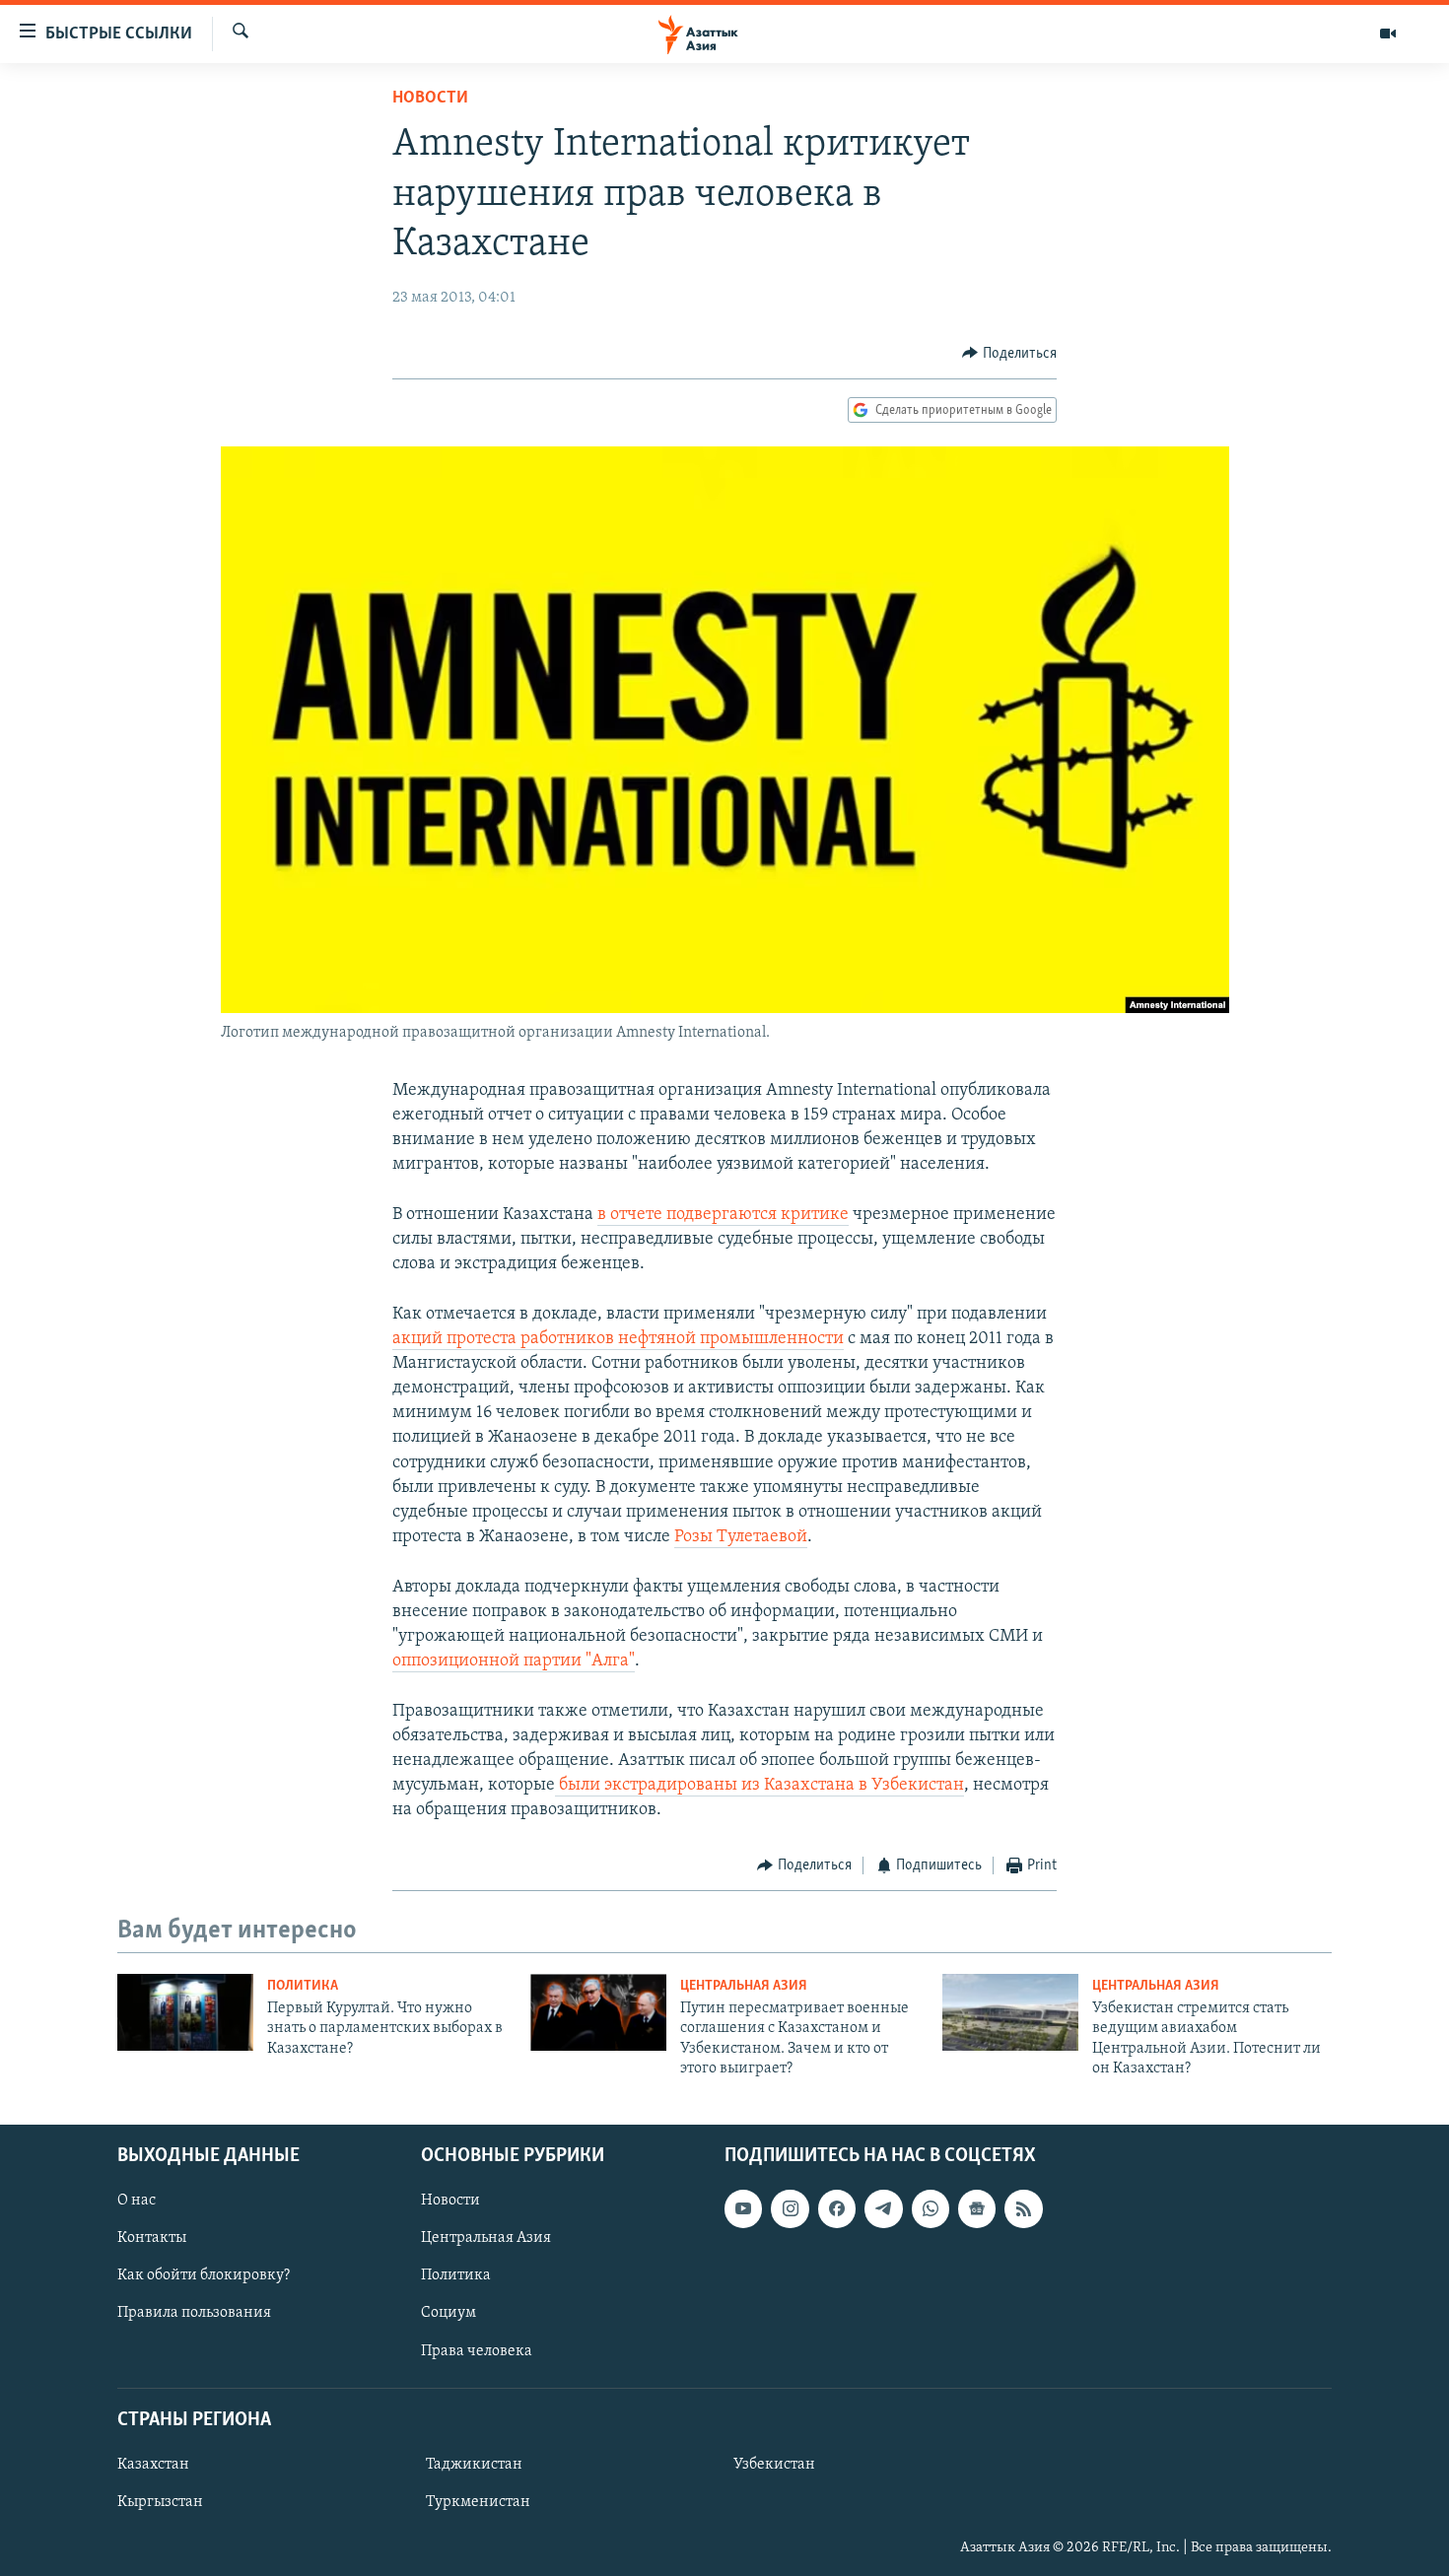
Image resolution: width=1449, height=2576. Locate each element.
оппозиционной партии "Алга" (514, 1661)
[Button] (1009, 354)
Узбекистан (774, 2465)
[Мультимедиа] (1388, 34)
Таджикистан (474, 2465)
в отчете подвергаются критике (723, 1215)
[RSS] (1023, 2208)
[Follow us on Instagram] (790, 2208)
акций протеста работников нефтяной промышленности (618, 1339)
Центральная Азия (744, 1986)
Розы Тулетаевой (741, 1537)
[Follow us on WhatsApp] (931, 2208)
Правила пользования (194, 2313)
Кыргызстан (160, 2502)
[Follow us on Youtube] (743, 2208)
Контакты (152, 2238)
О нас (137, 2201)
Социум (448, 2313)
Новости (430, 99)
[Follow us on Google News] (977, 2208)
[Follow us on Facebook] (837, 2208)
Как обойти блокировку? (204, 2275)
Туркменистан (478, 2502)
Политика (303, 1986)
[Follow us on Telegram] (883, 2208)
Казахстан (153, 2465)
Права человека (477, 2350)
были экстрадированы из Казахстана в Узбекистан (759, 1786)
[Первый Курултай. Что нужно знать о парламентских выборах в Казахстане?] (185, 2012)
